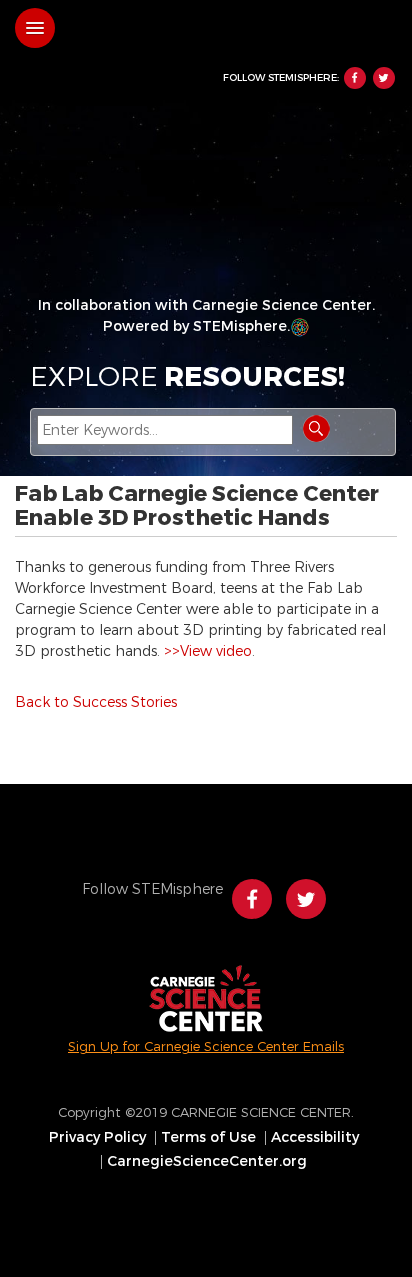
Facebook (355, 78)
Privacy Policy (97, 1138)
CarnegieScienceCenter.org (207, 1162)
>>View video (208, 651)
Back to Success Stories (96, 702)
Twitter (384, 78)
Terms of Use (208, 1138)
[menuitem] (100, 1138)
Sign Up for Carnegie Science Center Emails (206, 1046)
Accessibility (315, 1138)
